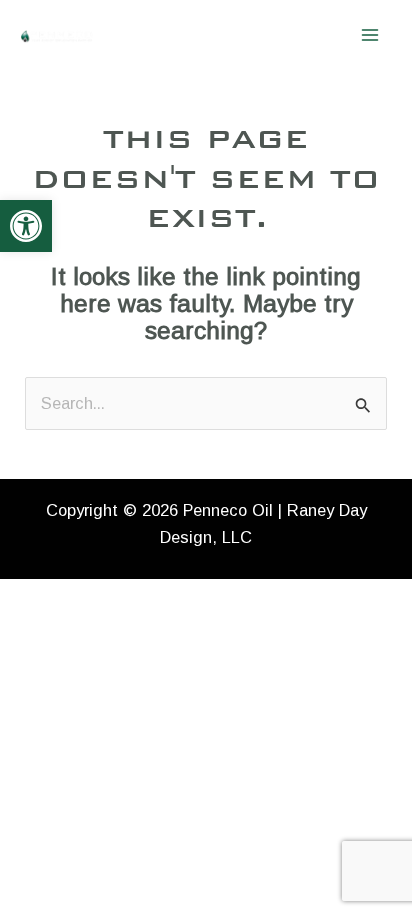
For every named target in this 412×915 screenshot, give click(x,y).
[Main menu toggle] (369, 35)
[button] (26, 226)
